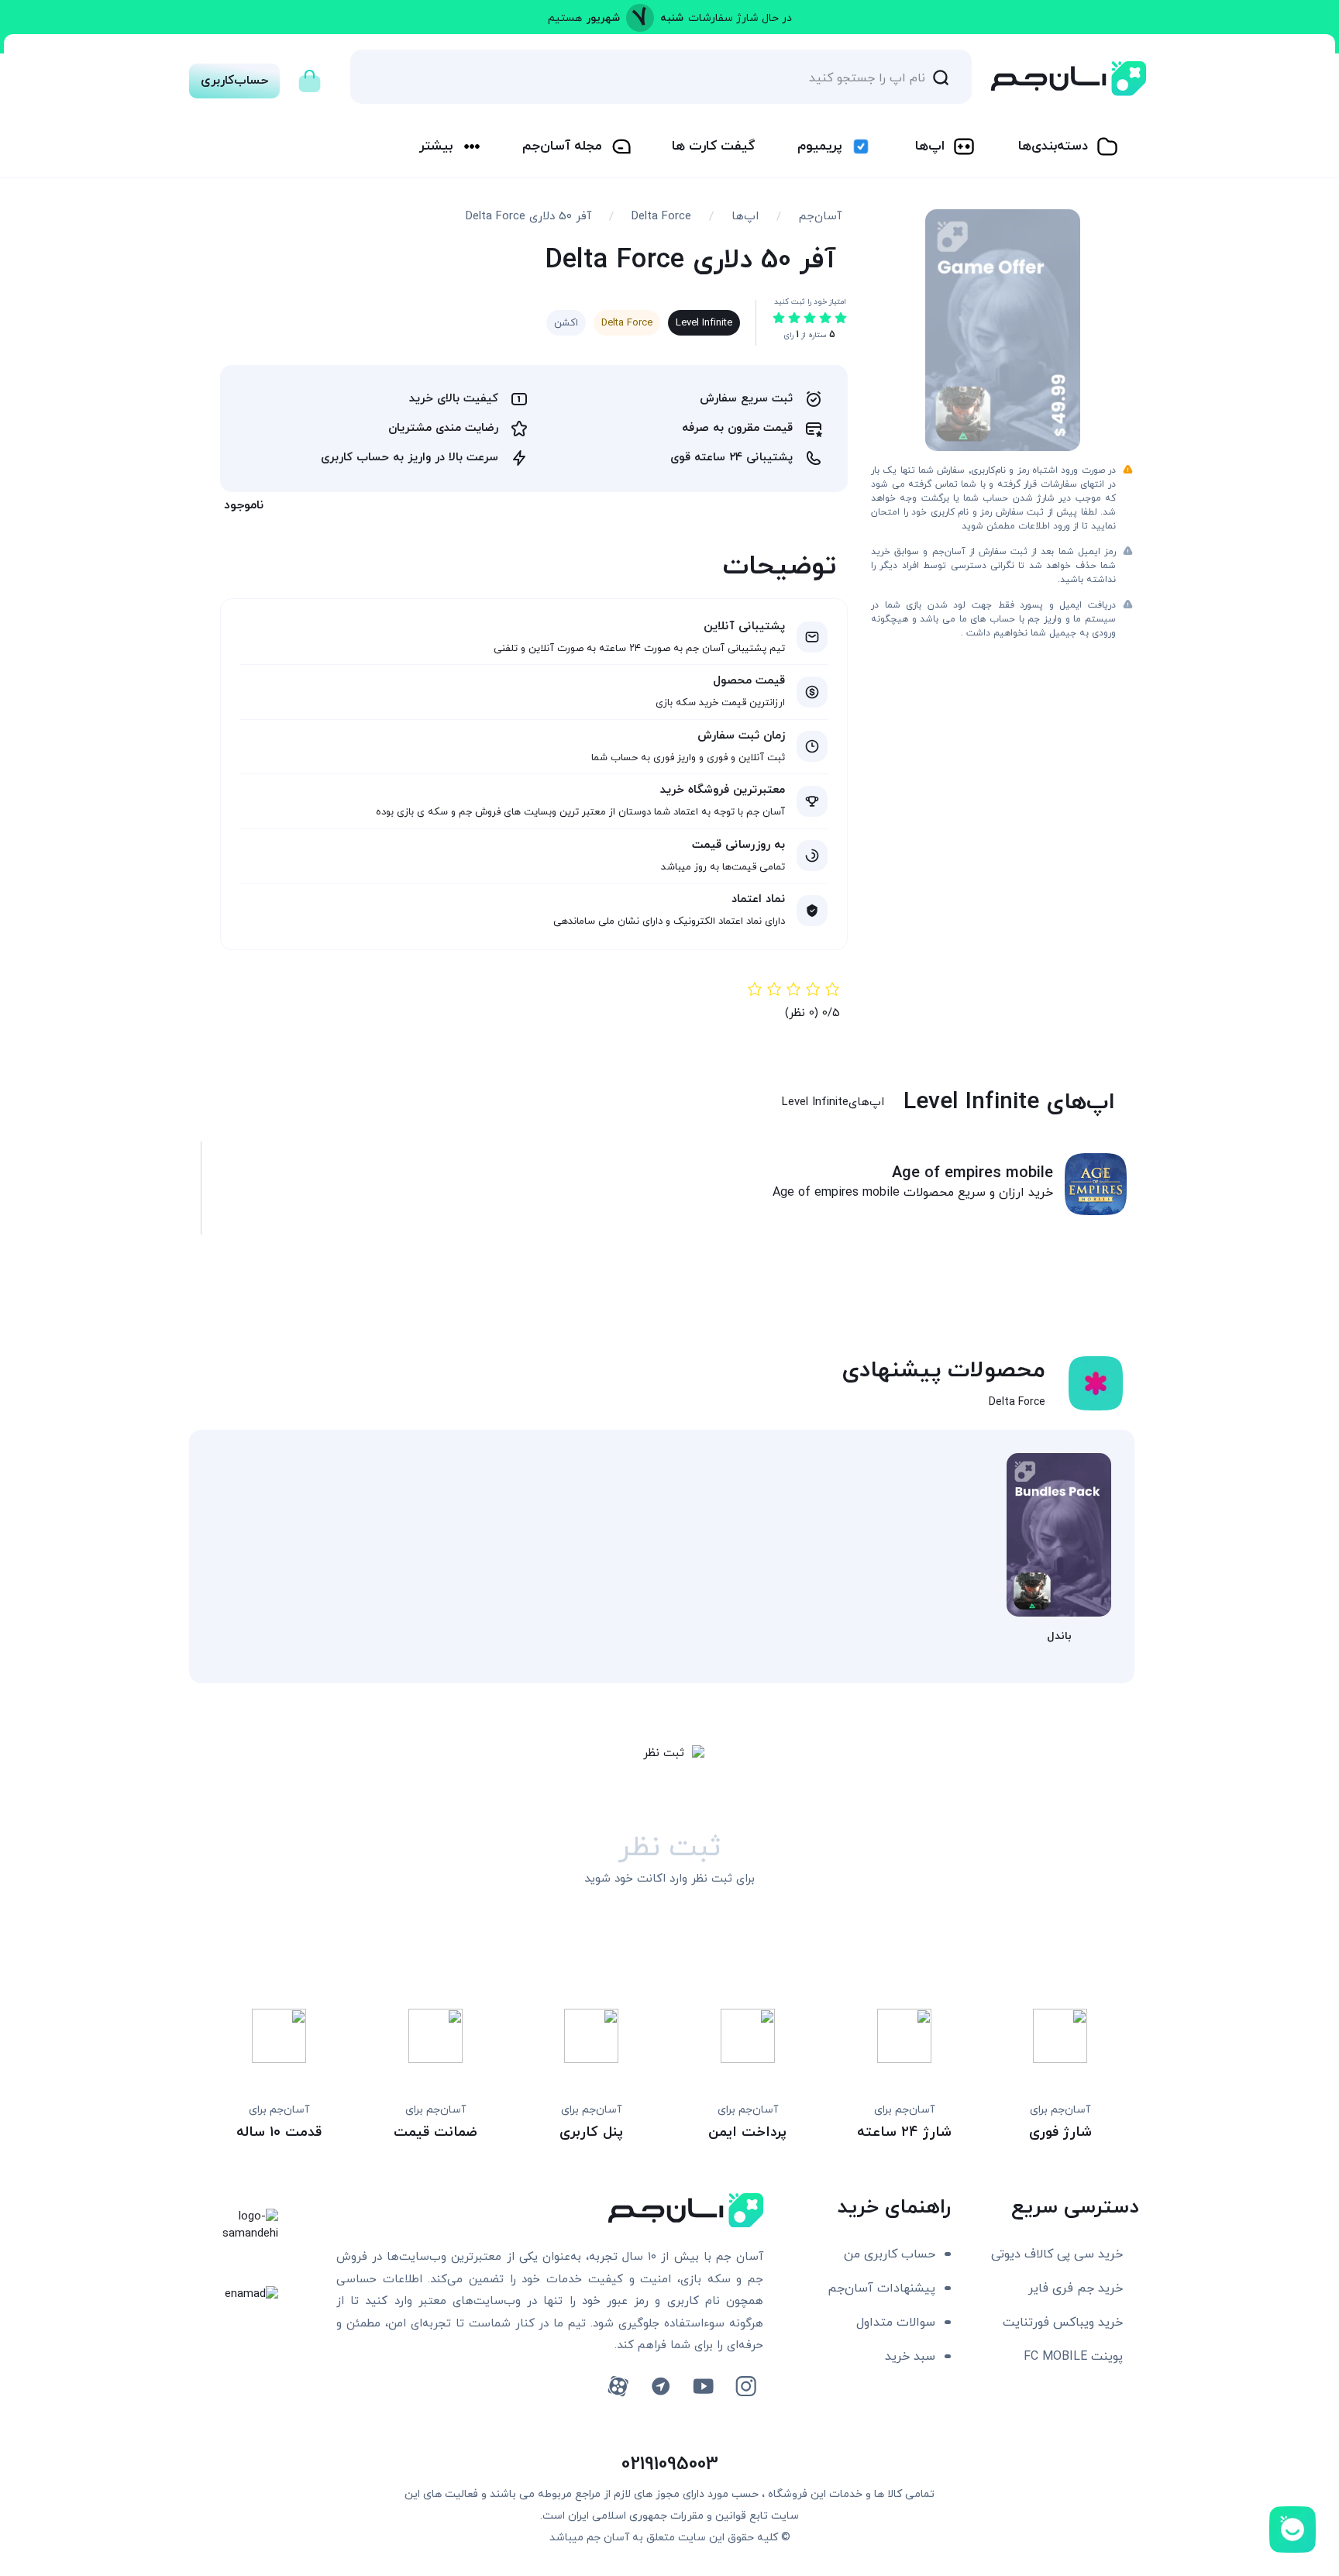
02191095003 (670, 2464)
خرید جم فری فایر (1076, 2288)
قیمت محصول (749, 681)
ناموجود (244, 505)
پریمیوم (819, 146)
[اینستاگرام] (746, 2387)
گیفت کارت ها (713, 146)
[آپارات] (618, 2387)
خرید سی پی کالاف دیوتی (1057, 2254)
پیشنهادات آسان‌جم (881, 2288)
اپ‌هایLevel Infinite (833, 1102)
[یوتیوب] (703, 2387)
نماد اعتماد (758, 899)
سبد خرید (910, 2357)
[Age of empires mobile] (1096, 1184)
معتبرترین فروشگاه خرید (723, 790)
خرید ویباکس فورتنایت (1063, 2323)
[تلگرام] (661, 2387)
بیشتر (436, 146)
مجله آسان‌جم (562, 146)
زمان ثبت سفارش (741, 736)
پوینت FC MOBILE (1073, 2357)
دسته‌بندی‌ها (1053, 146)
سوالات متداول (896, 2323)
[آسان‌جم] (1069, 79)
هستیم (565, 18)
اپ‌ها (930, 146)
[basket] (310, 77)
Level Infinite (704, 323)
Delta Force (661, 217)
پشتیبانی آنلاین (744, 627)
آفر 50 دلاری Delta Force (528, 217)
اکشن (566, 323)
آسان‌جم (820, 217)
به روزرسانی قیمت (738, 845)
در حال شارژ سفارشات (740, 18)
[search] (941, 77)
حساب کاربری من (890, 2254)
